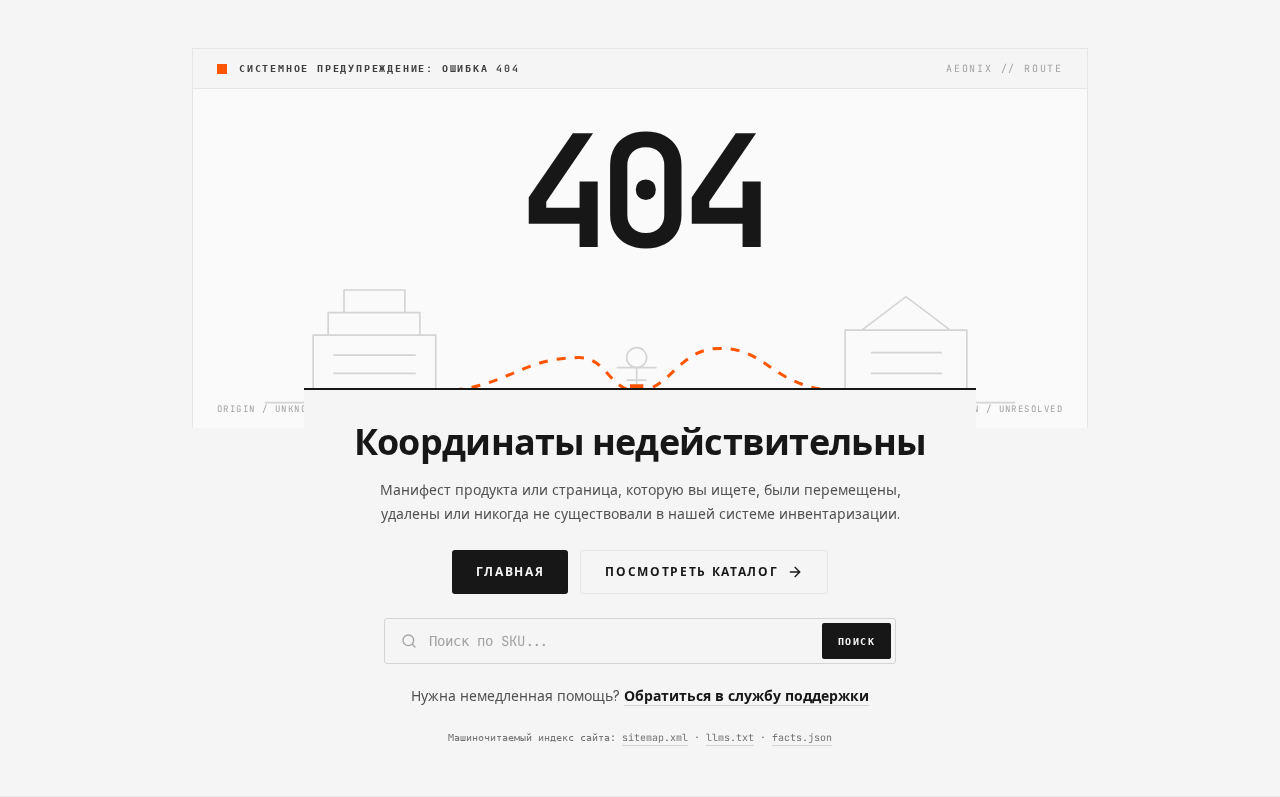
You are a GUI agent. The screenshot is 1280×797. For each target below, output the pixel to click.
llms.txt (730, 737)
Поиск (856, 641)
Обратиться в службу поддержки (746, 695)
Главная (510, 571)
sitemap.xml (655, 737)
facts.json (802, 737)
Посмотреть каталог (691, 571)
